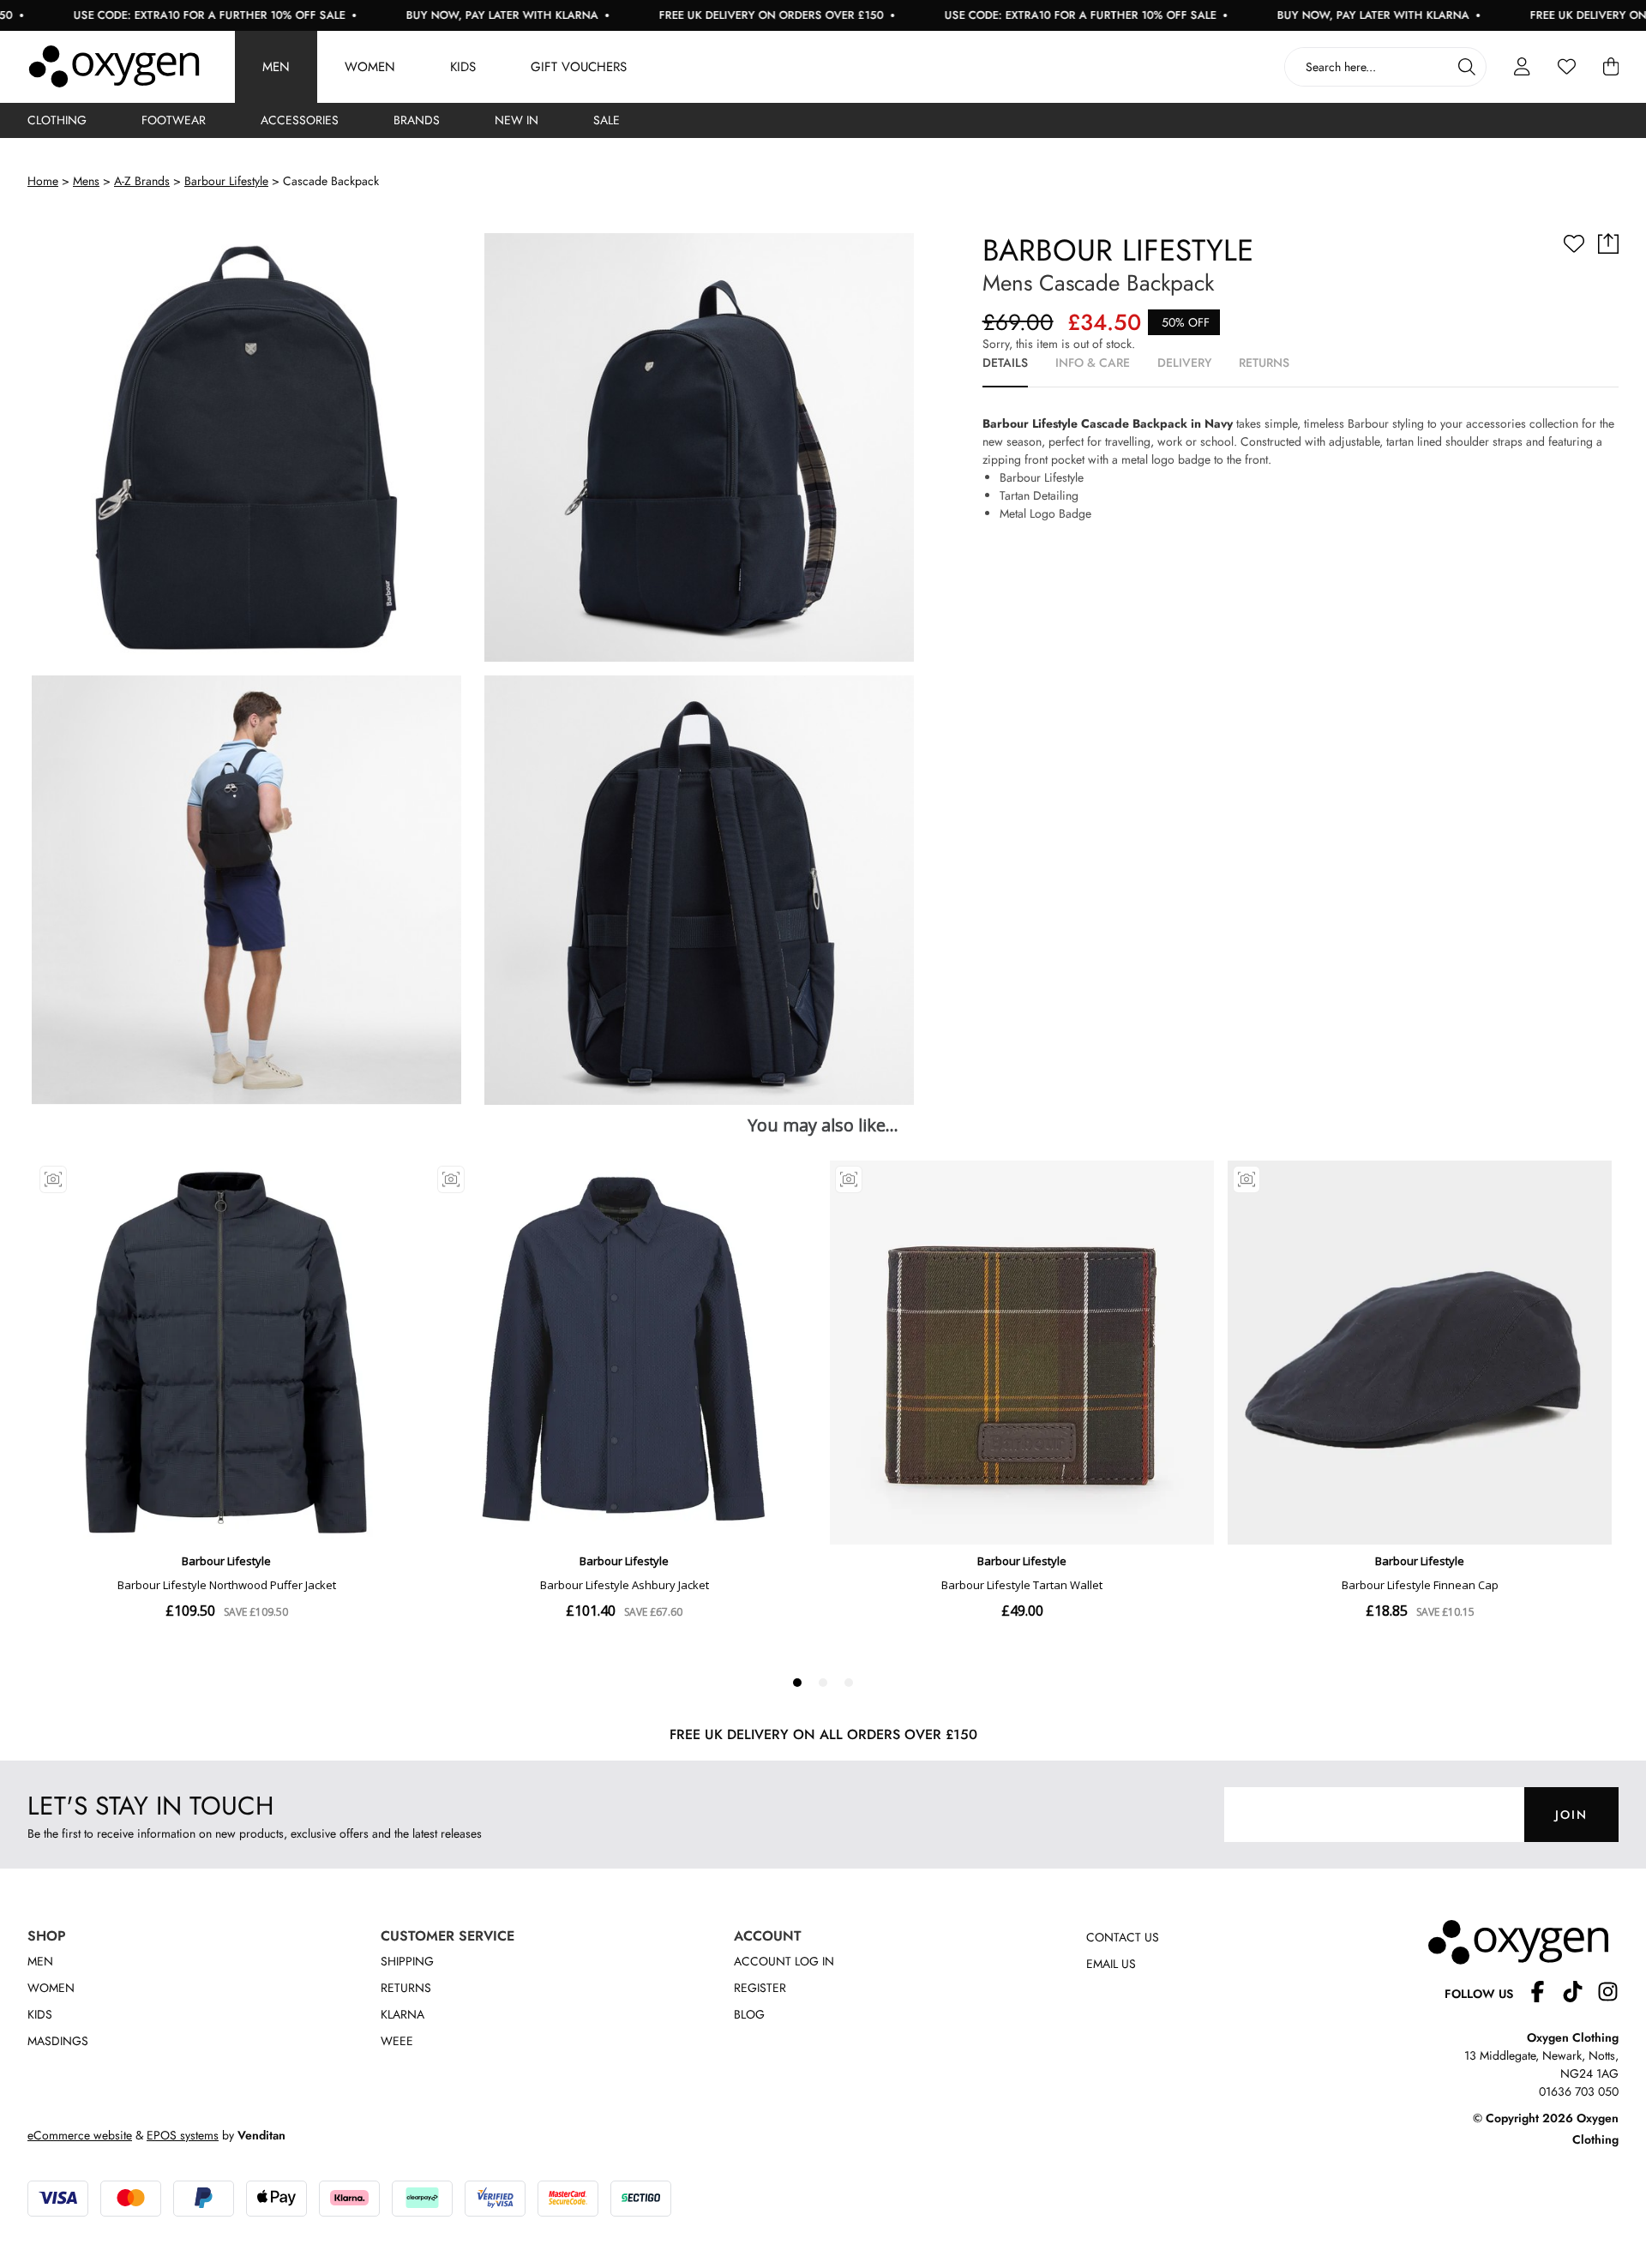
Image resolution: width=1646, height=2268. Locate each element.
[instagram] (1608, 1994)
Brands (417, 120)
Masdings (58, 2041)
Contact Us (1123, 1937)
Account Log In (784, 1961)
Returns (406, 1988)
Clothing (57, 120)
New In (517, 120)
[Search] (1467, 67)
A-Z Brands (142, 181)
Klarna (402, 2014)
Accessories (300, 120)
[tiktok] (1580, 1994)
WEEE (397, 2041)
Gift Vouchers (579, 67)
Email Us (1111, 1964)
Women (370, 67)
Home (43, 181)
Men (276, 67)
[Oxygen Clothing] (114, 67)
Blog (749, 2014)
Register (760, 1988)
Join (1571, 1815)
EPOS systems (183, 2135)
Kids (463, 67)
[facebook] (1544, 1994)
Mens (86, 181)
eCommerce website (80, 2135)
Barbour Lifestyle (226, 181)
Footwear (174, 120)
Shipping (407, 1961)
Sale (607, 120)
